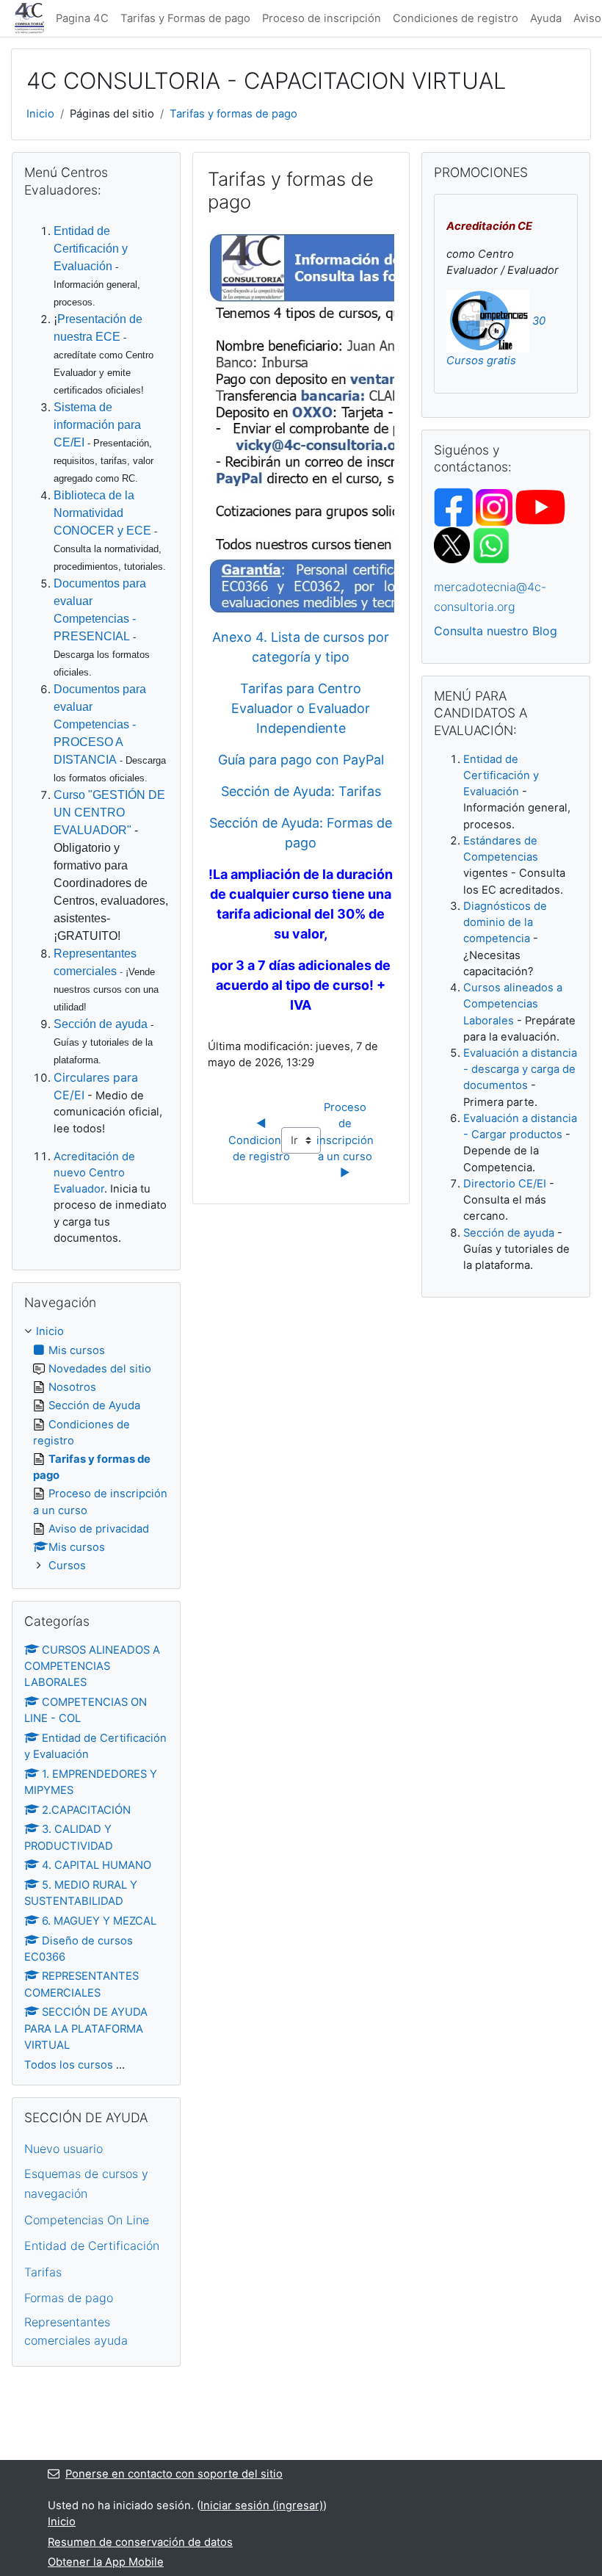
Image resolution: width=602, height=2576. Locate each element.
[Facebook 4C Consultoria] (453, 507)
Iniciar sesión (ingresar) (262, 2506)
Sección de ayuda (101, 1024)
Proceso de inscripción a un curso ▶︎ (347, 1140)
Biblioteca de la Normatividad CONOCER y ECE (102, 513)
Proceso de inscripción (322, 18)
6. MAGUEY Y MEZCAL (99, 1921)
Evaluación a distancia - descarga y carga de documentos (520, 1069)
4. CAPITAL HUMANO (97, 1865)
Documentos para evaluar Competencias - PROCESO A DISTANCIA (100, 724)
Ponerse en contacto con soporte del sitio (174, 2474)
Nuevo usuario (64, 2149)
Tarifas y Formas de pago (185, 18)
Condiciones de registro (456, 18)
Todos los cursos (69, 2065)
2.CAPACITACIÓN (86, 1810)
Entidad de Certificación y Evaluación (91, 249)
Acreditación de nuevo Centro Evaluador (94, 1173)
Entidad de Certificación (92, 2246)
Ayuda (546, 18)
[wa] (491, 545)
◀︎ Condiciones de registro (262, 1140)
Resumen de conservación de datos (140, 2542)
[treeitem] (96, 1448)
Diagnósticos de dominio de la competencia (505, 922)
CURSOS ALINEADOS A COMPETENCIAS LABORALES (92, 1666)
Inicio (40, 114)
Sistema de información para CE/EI (97, 425)
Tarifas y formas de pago (233, 114)
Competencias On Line (87, 2220)
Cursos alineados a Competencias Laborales (513, 1004)
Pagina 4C (82, 18)
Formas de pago (69, 2298)
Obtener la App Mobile (106, 2562)
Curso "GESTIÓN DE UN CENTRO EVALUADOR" (109, 813)
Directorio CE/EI (505, 1184)
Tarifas (43, 2272)
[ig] (494, 507)
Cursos (67, 1566)
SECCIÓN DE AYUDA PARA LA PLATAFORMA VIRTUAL (86, 2028)
